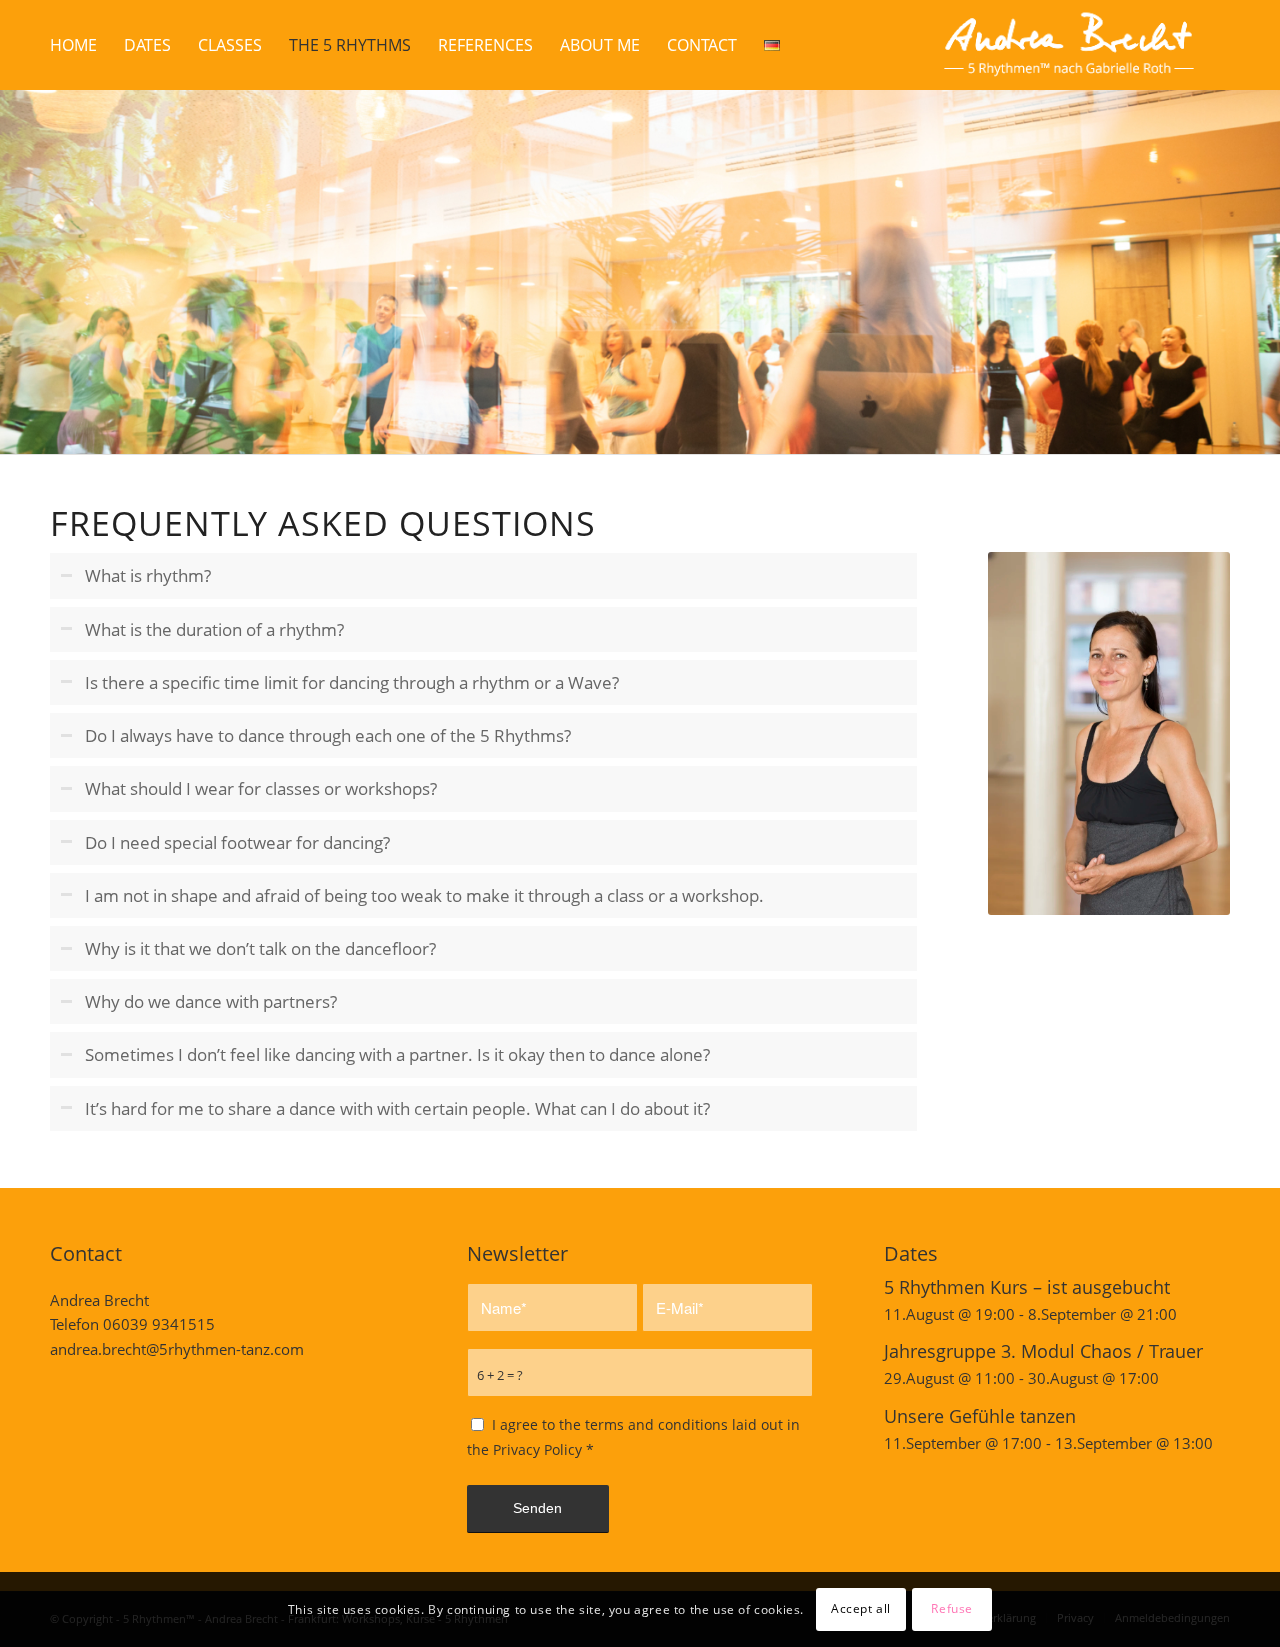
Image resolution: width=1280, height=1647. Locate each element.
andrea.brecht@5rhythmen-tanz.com (177, 1349)
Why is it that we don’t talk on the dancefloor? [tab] (260, 948)
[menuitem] (73, 45)
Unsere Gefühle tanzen (980, 1416)
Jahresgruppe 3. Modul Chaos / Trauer (1043, 1351)
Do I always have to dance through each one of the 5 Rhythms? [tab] (328, 735)
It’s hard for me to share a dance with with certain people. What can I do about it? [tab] (397, 1108)
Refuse (952, 1608)
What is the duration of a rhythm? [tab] (214, 629)
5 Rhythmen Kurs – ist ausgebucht (1027, 1287)
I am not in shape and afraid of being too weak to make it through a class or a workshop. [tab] (424, 895)
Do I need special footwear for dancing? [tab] (237, 842)
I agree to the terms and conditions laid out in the (633, 1437)
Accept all (861, 1608)
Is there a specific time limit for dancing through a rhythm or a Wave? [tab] (352, 682)
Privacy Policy (537, 1449)
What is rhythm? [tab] (148, 575)
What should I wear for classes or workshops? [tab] (261, 788)
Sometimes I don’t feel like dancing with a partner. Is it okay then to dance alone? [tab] (397, 1054)
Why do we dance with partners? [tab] (211, 1001)
